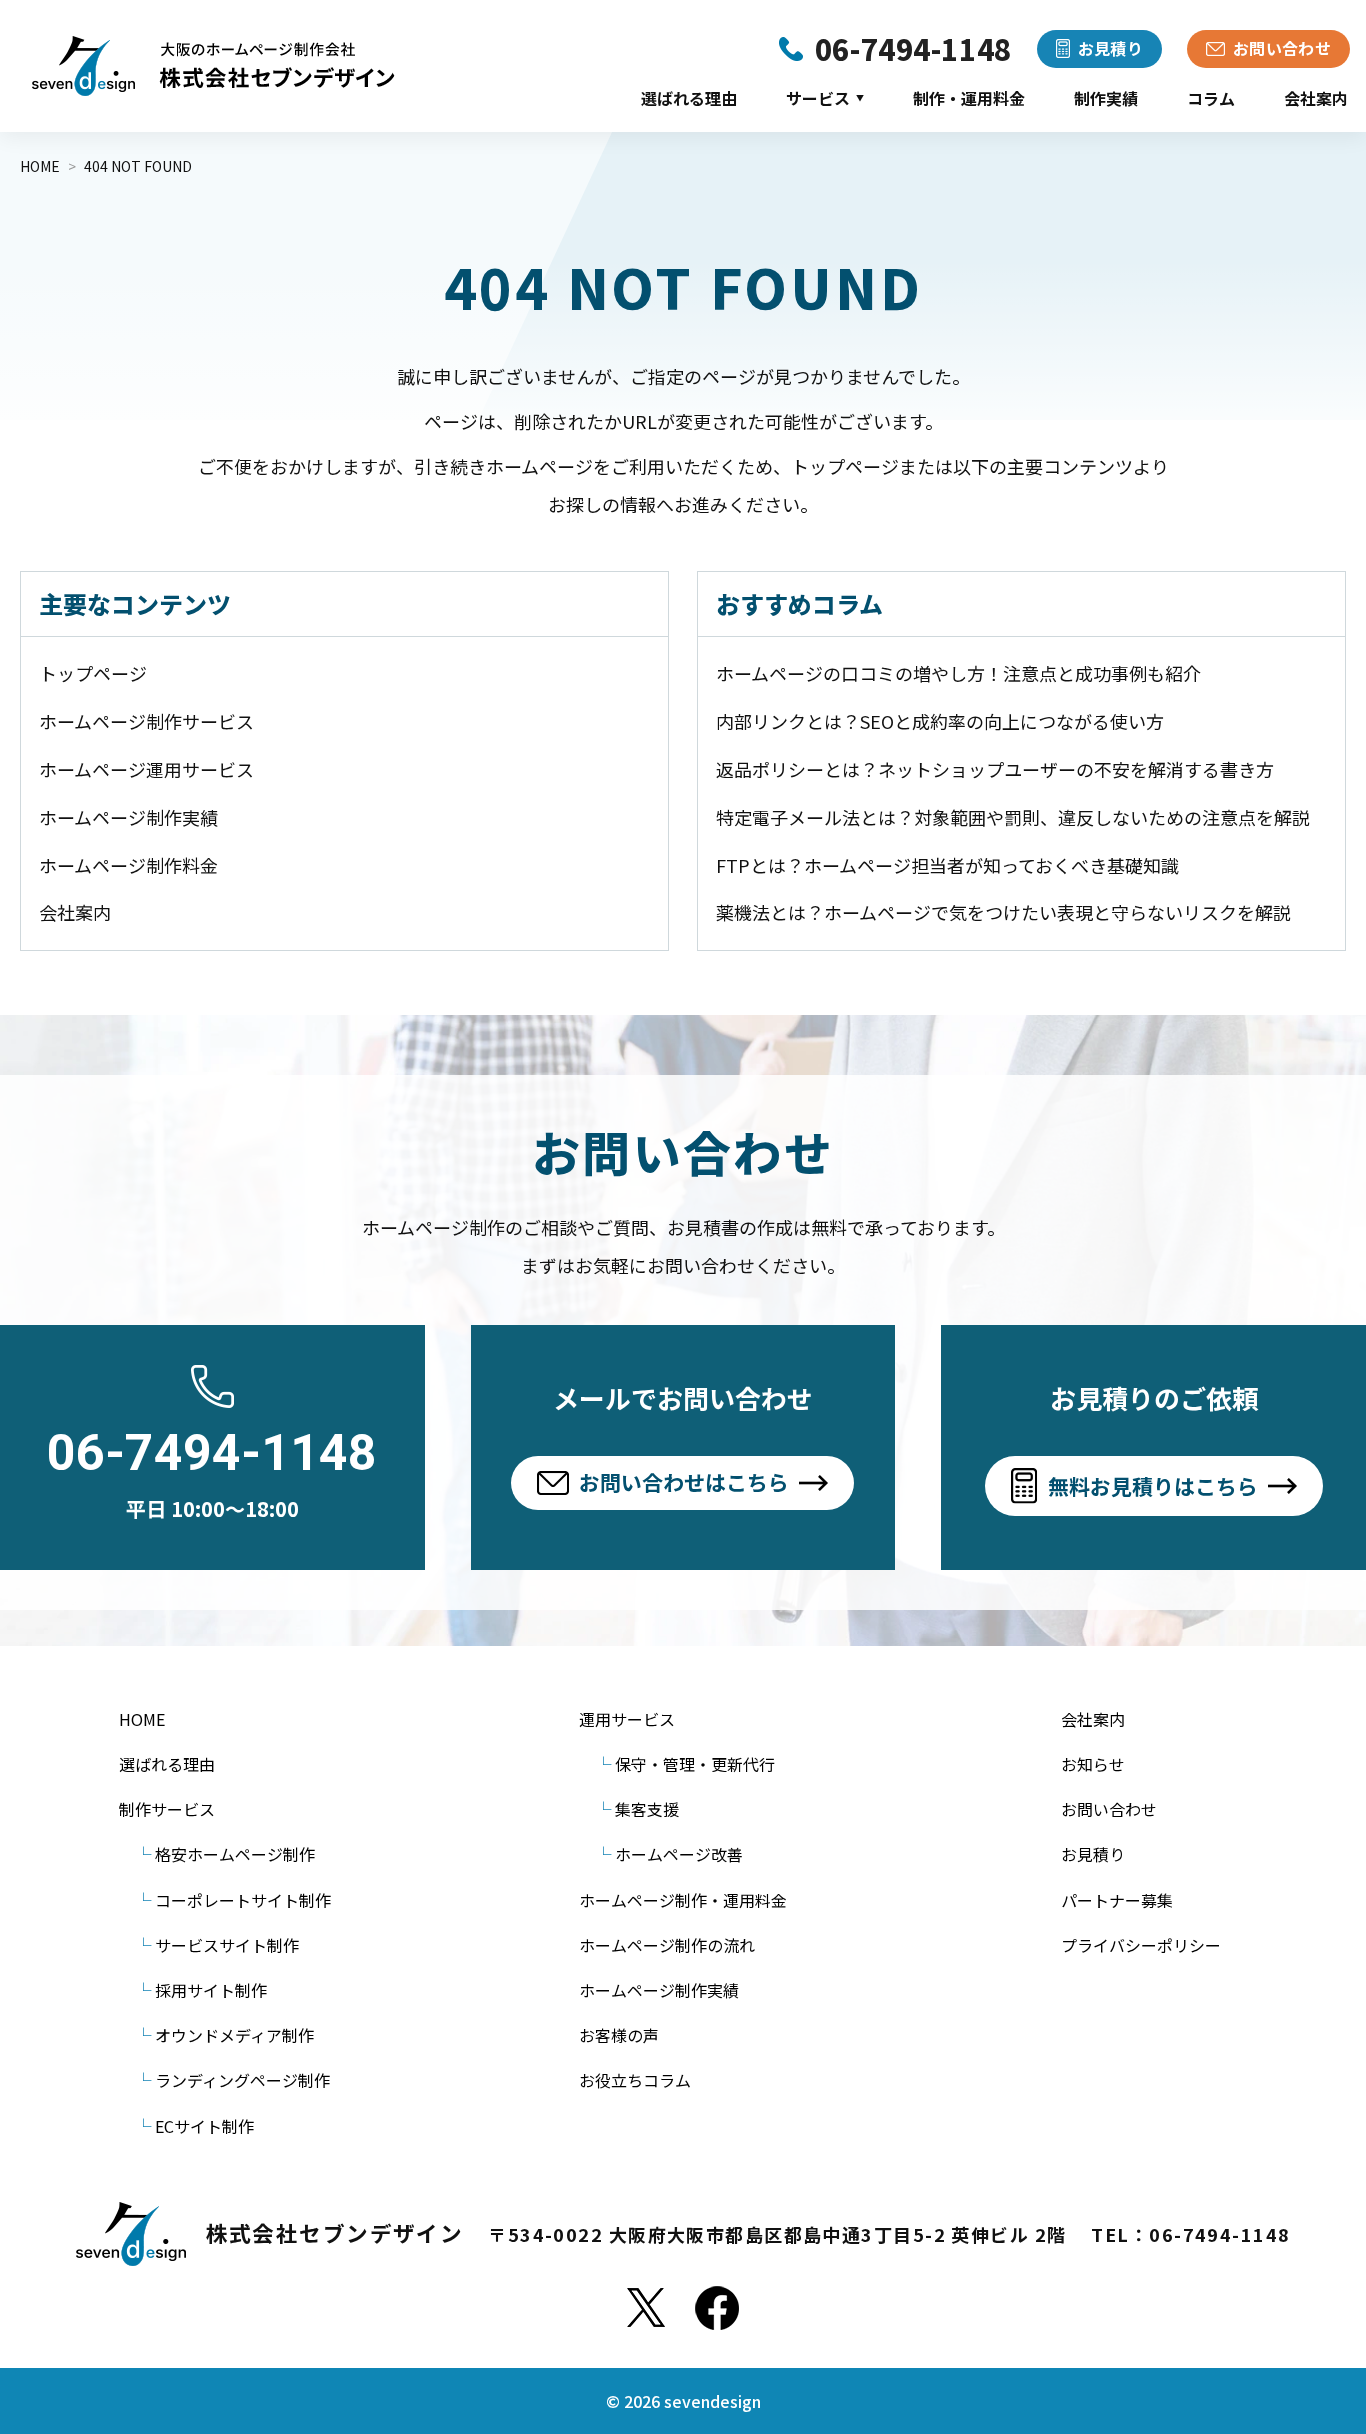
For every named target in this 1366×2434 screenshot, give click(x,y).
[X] (646, 2308)
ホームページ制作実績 (128, 817)
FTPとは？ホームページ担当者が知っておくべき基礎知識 (947, 865)
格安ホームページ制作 (235, 1854)
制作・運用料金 (969, 98)
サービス (825, 98)
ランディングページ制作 (242, 2080)
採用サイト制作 (211, 1990)
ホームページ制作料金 (128, 865)
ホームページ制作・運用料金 (683, 1900)
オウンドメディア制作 (234, 2035)
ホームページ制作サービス (146, 721)
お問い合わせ (1109, 1809)
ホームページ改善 (679, 1854)
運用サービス (627, 1719)
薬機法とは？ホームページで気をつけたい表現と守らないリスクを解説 (1003, 912)
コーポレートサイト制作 (243, 1900)
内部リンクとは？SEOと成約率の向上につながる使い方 (940, 721)
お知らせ (1093, 1764)
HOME (142, 1719)
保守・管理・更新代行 (695, 1764)
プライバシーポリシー (1141, 1945)
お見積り (1093, 1854)
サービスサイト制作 (227, 1945)
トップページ (93, 673)
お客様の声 (619, 2035)
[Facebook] (717, 2308)
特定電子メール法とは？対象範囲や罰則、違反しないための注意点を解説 (1013, 817)
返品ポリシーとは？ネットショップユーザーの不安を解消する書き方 (995, 769)
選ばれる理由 (689, 98)
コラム (1211, 98)
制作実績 (1106, 98)
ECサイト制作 (204, 2126)
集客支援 (647, 1809)
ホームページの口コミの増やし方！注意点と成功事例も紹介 (958, 673)
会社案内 (1316, 98)
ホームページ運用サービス (146, 769)
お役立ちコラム (635, 2080)
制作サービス (167, 1809)
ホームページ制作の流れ (667, 1945)
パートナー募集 (1117, 1900)
